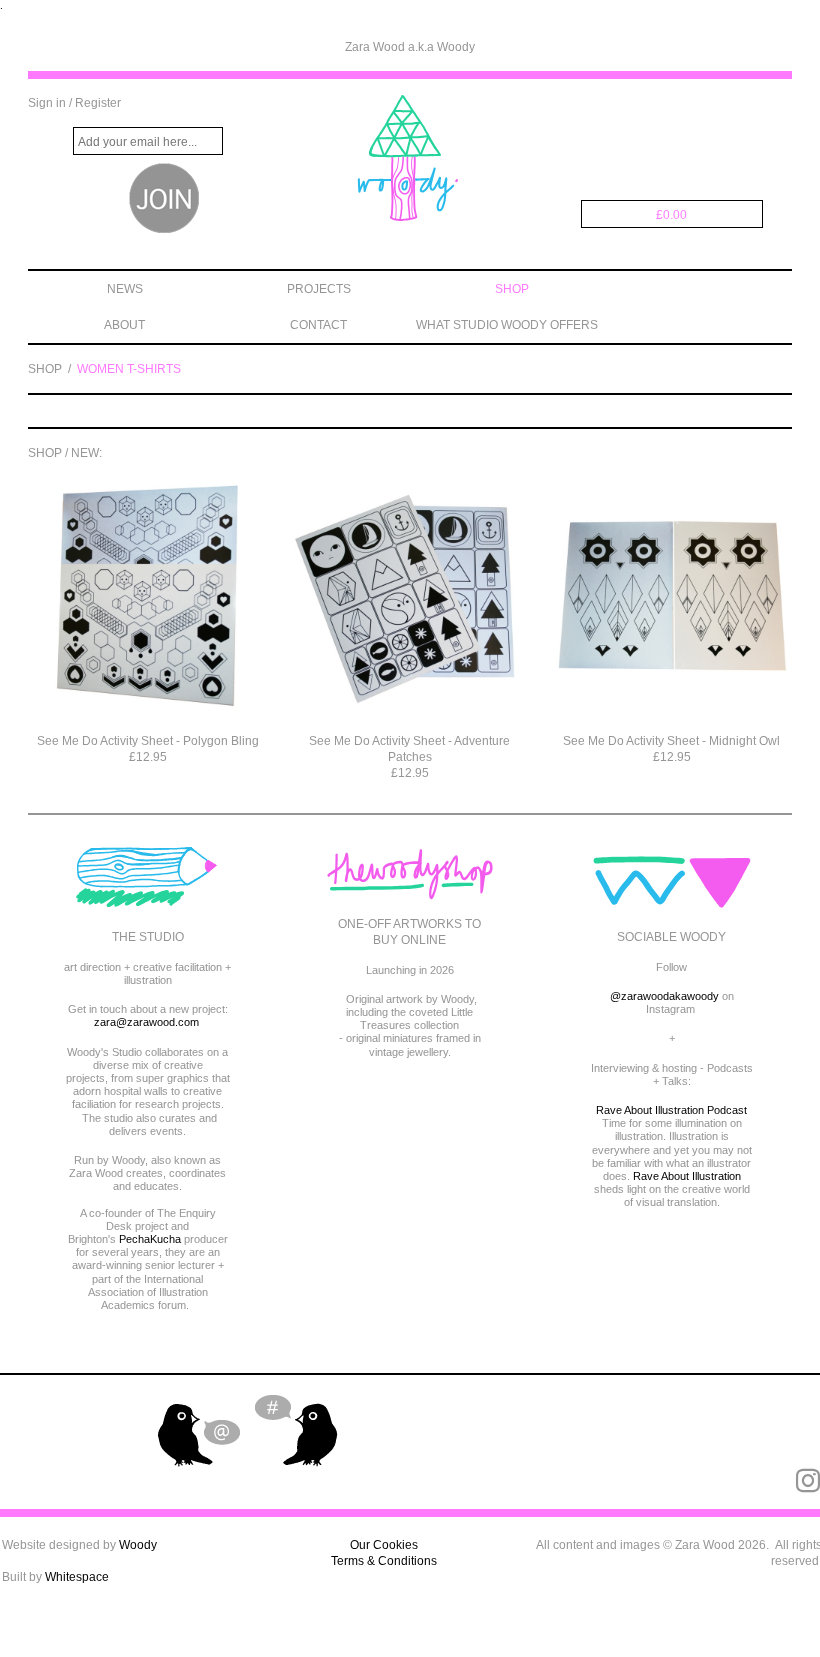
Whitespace (77, 1577)
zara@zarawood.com (146, 1022)
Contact (318, 325)
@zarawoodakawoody (664, 996)
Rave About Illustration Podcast (671, 1110)
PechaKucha (150, 1239)
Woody (138, 1545)
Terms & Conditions (384, 1561)
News (125, 289)
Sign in (47, 103)
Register (98, 103)
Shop (512, 289)
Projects (319, 289)
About (124, 325)
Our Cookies (384, 1545)
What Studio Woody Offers (507, 325)
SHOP (45, 369)
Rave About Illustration (687, 1176)
